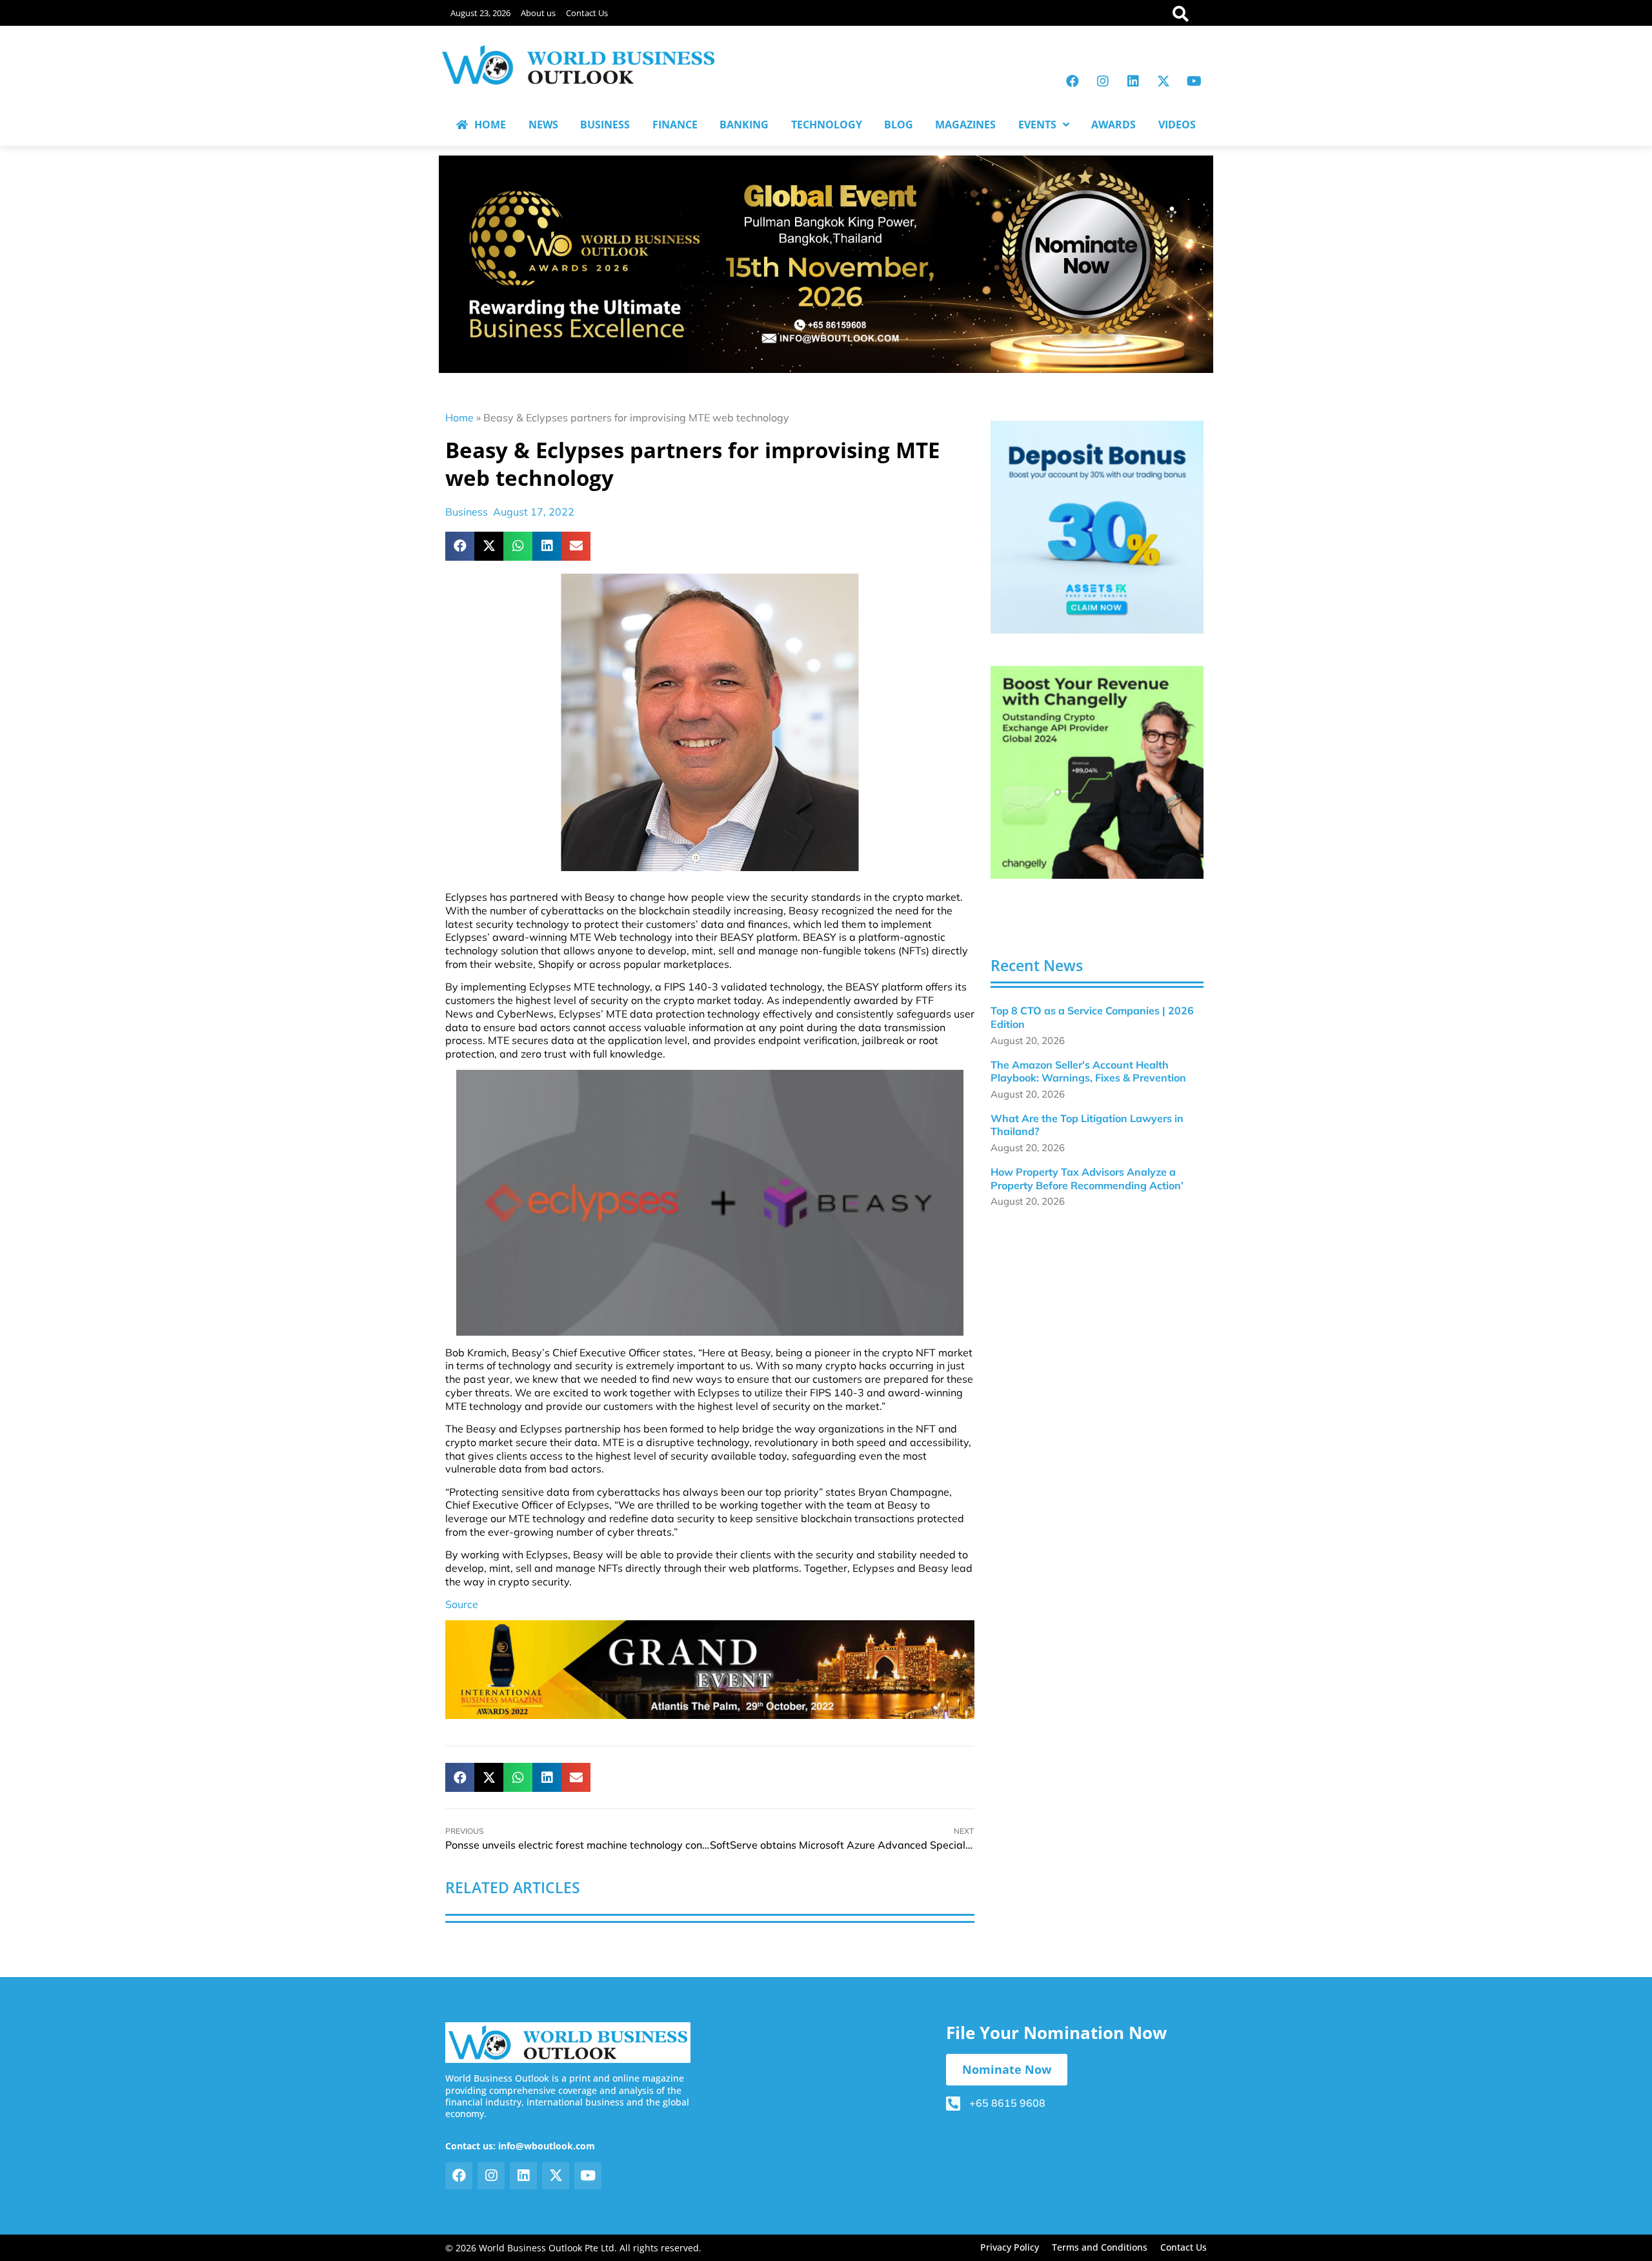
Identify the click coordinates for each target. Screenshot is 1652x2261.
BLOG (899, 125)
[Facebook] (1073, 81)
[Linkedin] (1133, 81)
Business (467, 512)
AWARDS (1113, 125)
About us (538, 13)
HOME (490, 125)
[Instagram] (1103, 81)
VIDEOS (1177, 125)
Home (459, 417)
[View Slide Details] (1097, 527)
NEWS (543, 125)
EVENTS (1037, 125)
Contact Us (587, 13)
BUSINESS (605, 125)
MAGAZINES (965, 125)
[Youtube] (1194, 81)
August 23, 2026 (480, 13)
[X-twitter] (1163, 81)
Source (462, 1604)
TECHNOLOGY (827, 125)
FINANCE (675, 125)
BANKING (744, 125)
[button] (460, 546)
